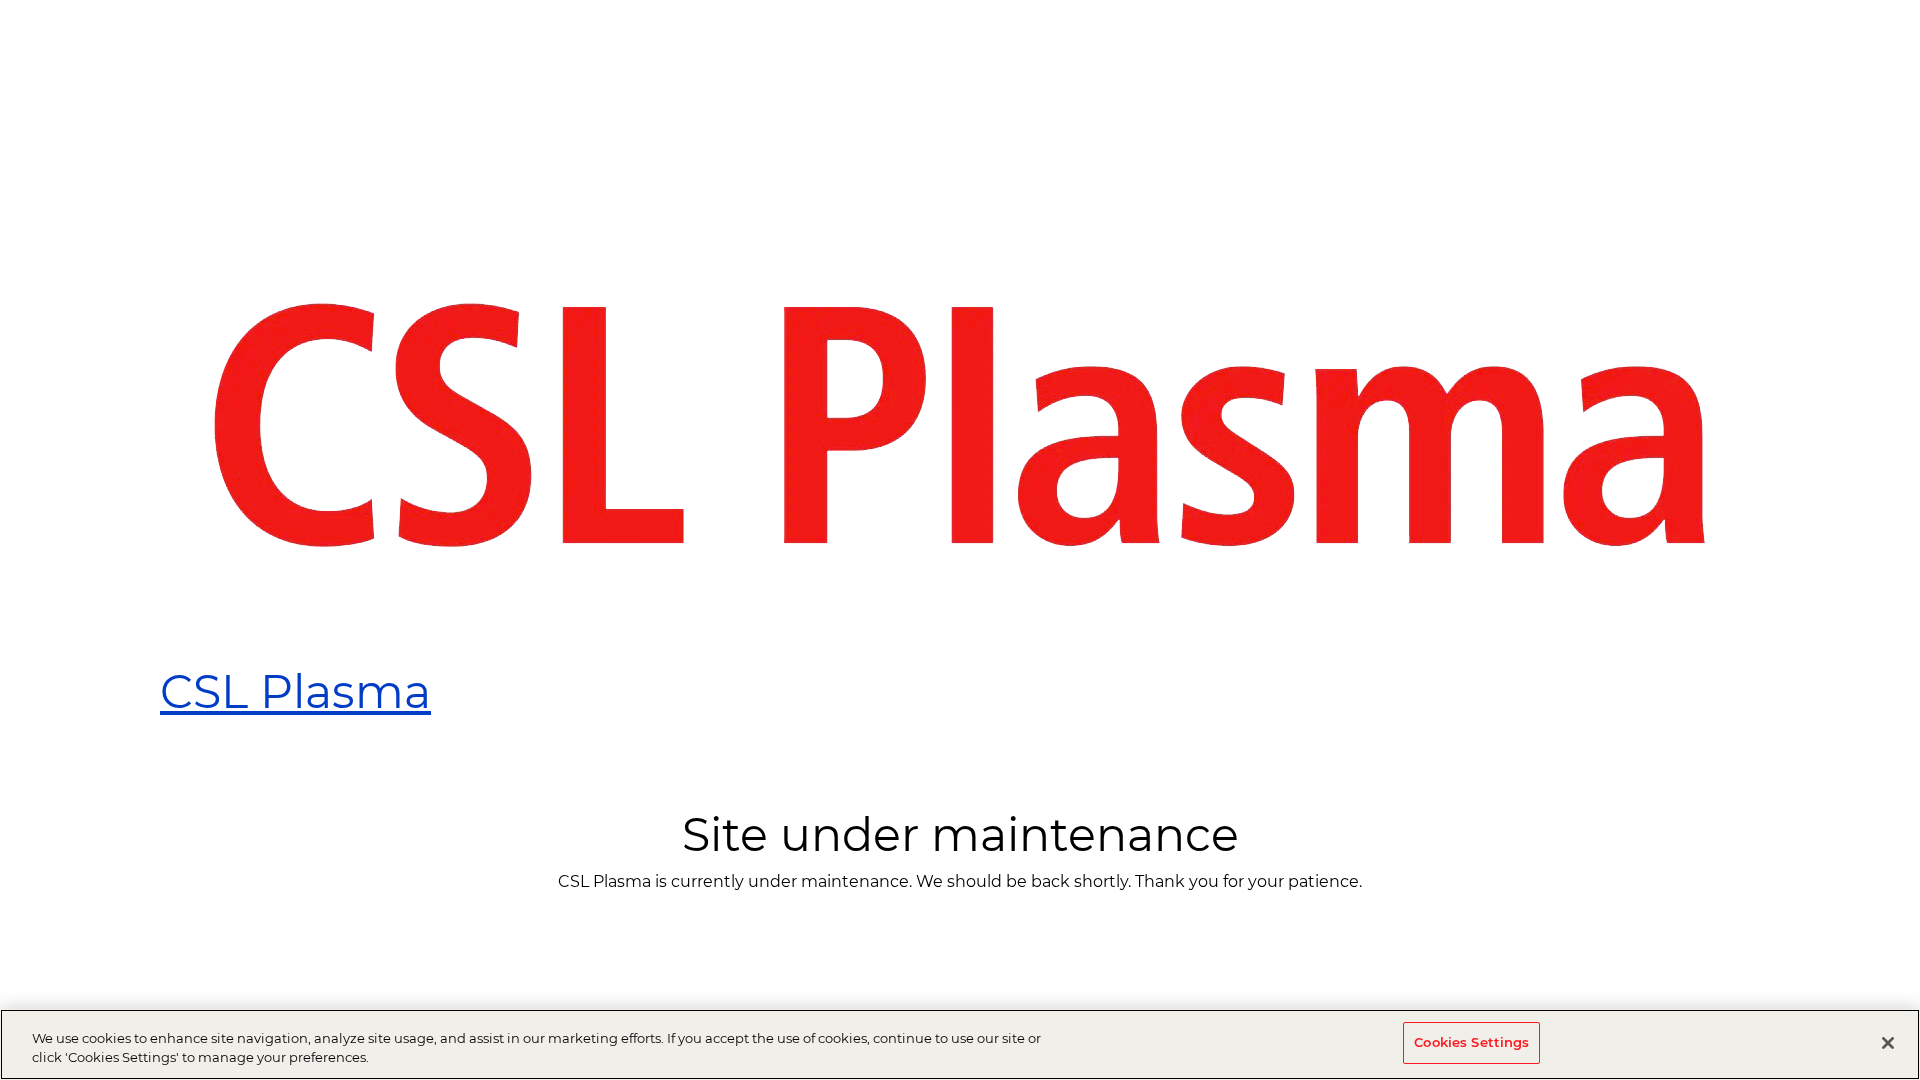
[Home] (960, 425)
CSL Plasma (295, 691)
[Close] (1888, 1043)
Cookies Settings (1471, 1042)
